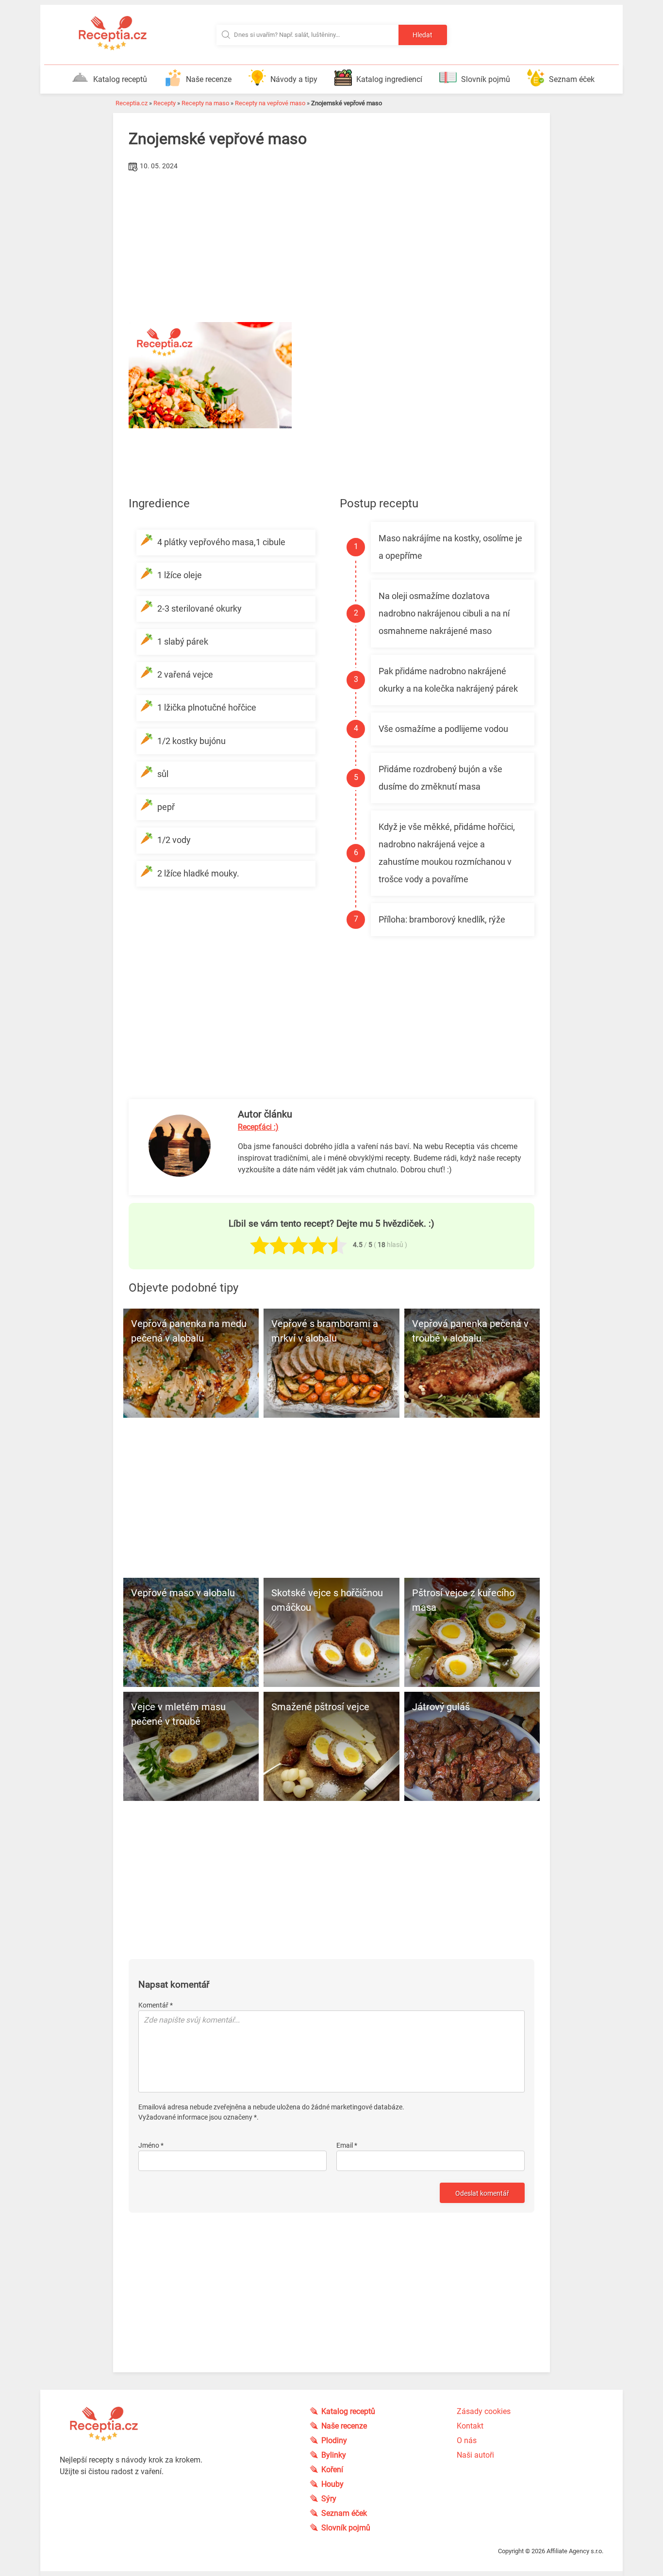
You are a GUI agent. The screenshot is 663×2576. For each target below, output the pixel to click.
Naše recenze (209, 79)
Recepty (165, 103)
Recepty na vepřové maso (270, 103)
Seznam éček (572, 79)
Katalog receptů (120, 79)
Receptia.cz (132, 103)
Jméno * (151, 2145)
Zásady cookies (484, 2411)
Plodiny (334, 2440)
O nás (467, 2440)
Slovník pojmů (486, 79)
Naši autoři (475, 2455)
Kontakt (470, 2426)
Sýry (329, 2499)
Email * (347, 2145)
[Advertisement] (331, 247)
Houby (332, 2484)
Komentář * (156, 2005)
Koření (332, 2470)
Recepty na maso (205, 103)
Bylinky (334, 2455)
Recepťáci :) (258, 1127)
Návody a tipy (294, 79)
